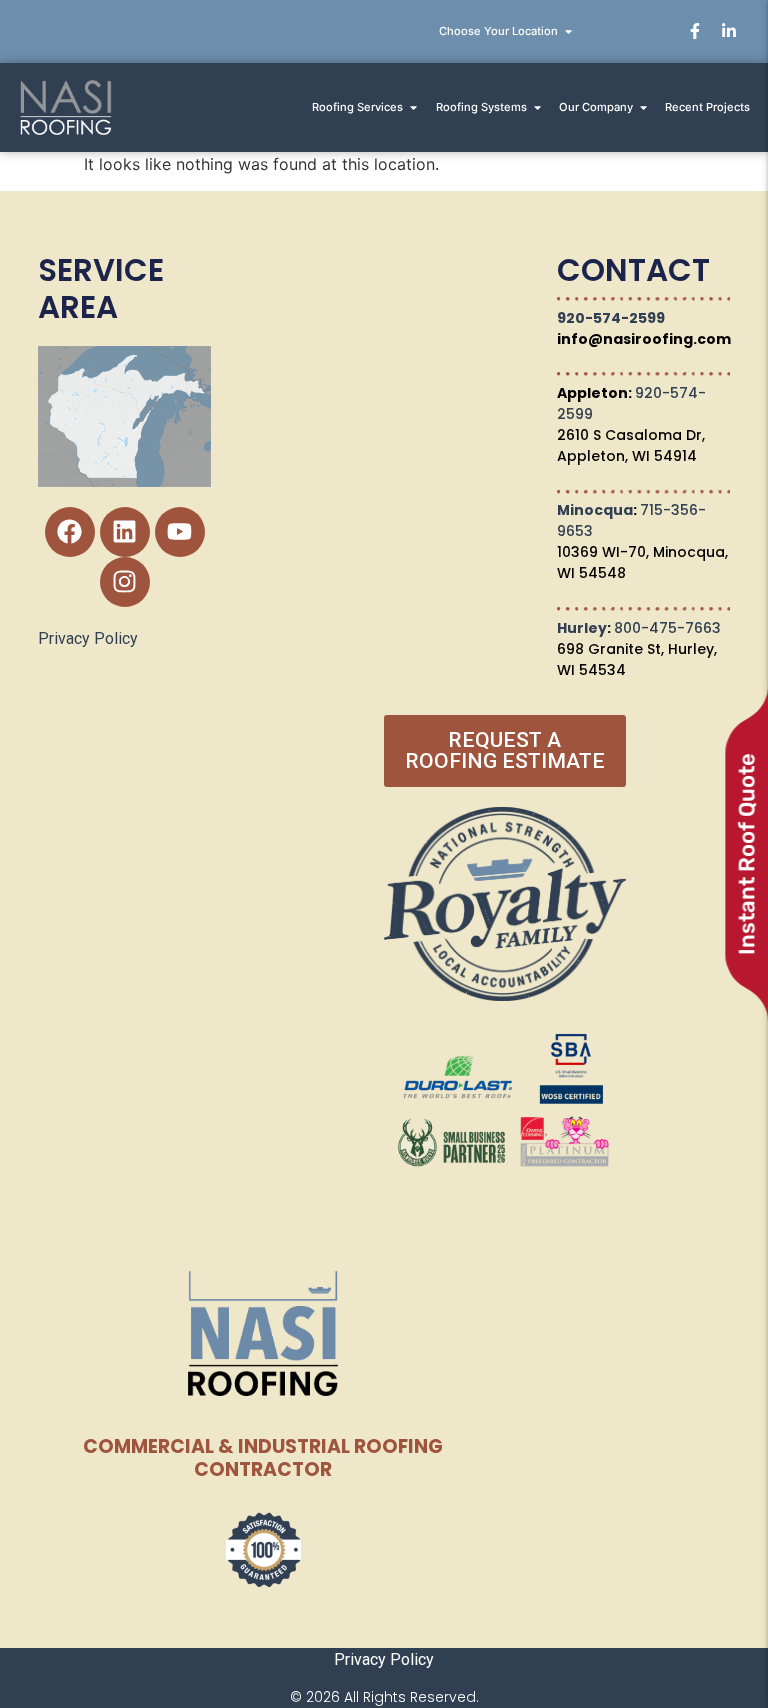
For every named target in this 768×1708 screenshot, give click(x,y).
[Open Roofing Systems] (537, 107)
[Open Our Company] (643, 107)
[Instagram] (125, 582)
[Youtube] (180, 532)
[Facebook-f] (695, 31)
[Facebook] (70, 532)
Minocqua (595, 510)
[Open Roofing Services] (413, 107)
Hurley (582, 628)
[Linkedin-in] (729, 31)
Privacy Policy (88, 638)
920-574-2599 (611, 318)
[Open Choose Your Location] (568, 31)
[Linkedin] (125, 532)
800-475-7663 (667, 628)
